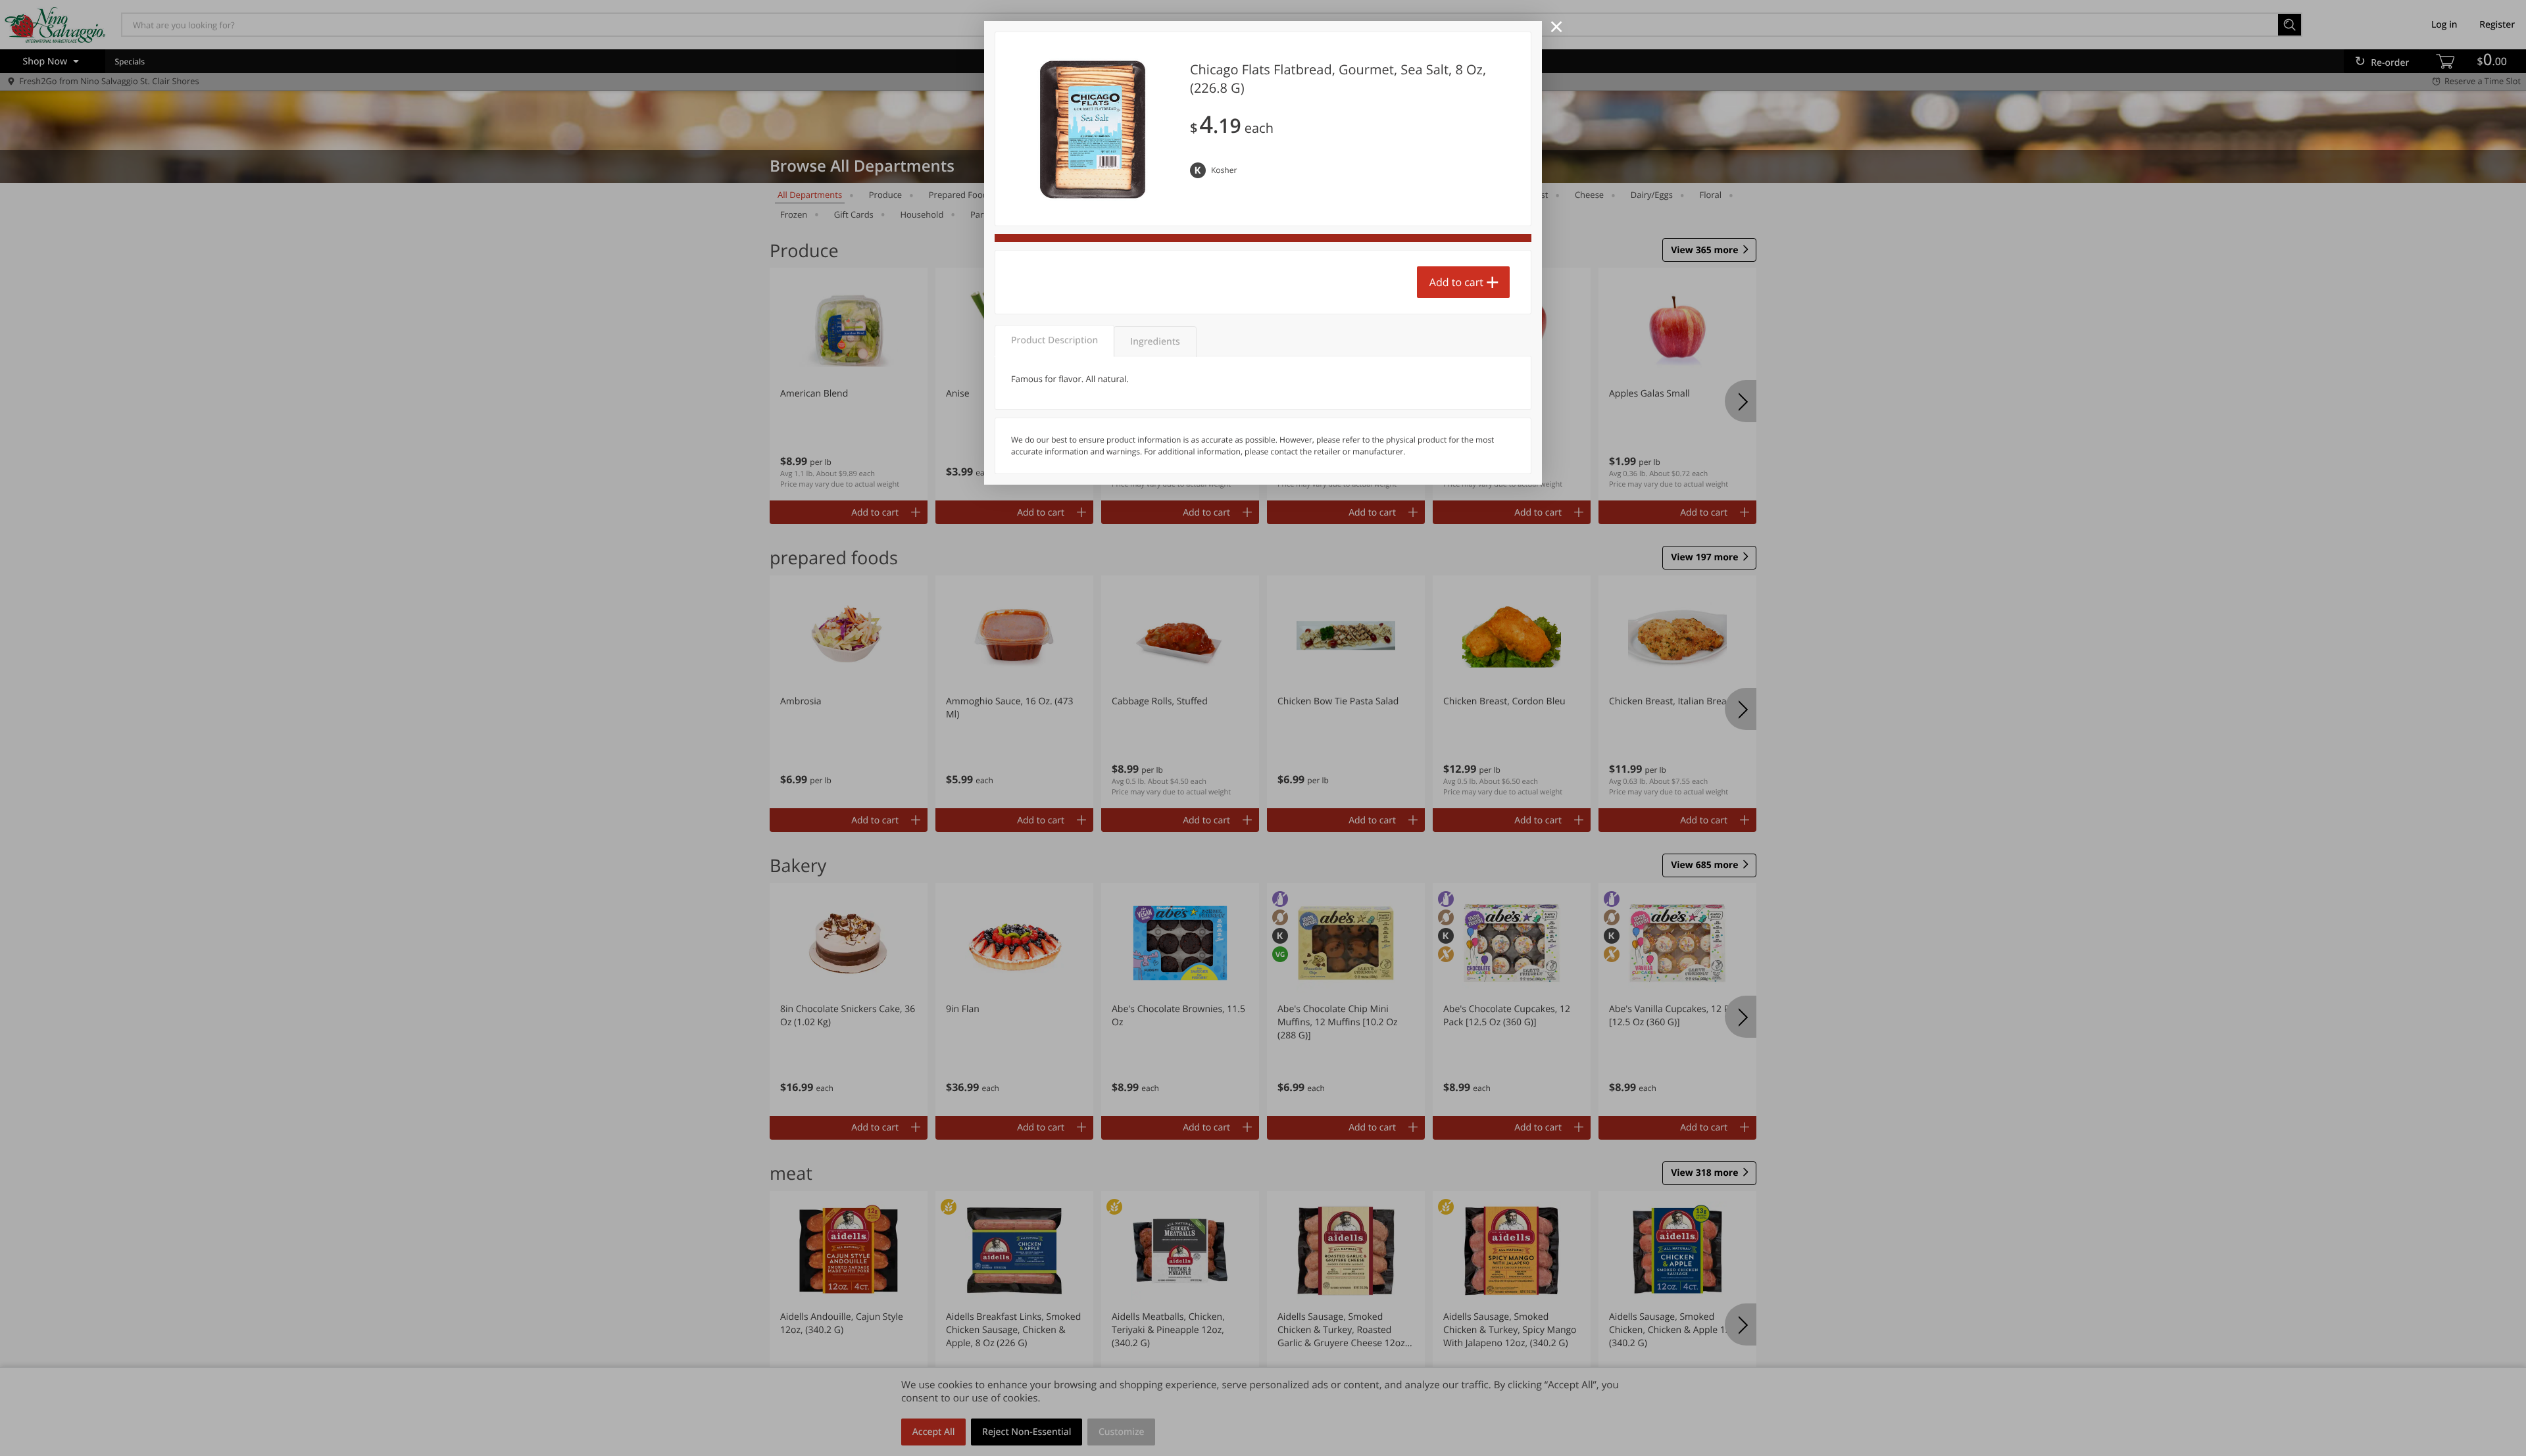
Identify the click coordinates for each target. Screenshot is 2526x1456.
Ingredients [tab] (1155, 342)
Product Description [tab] (1054, 340)
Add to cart (1456, 282)
